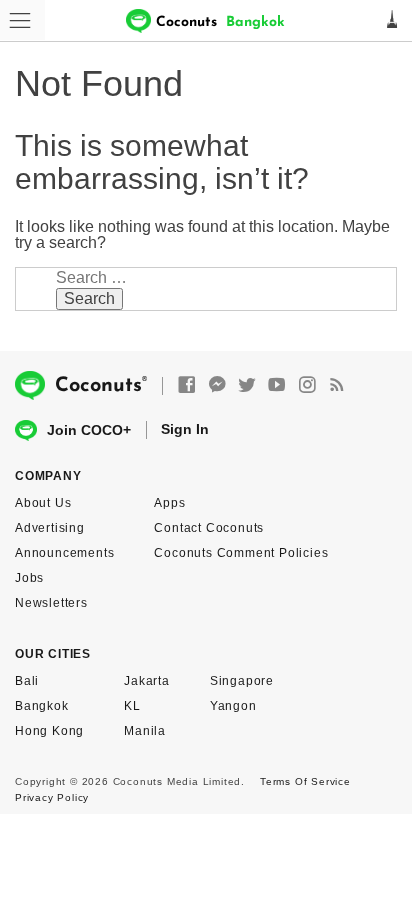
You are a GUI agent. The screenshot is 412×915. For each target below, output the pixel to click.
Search (89, 298)
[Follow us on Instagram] (307, 385)
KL (132, 706)
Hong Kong (49, 731)
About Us (43, 503)
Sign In (185, 429)
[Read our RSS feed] (337, 385)
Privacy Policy (52, 797)
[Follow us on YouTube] (277, 385)
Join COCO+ (89, 430)
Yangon (233, 706)
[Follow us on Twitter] (247, 385)
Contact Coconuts (209, 528)
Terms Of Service (305, 781)
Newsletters (51, 603)
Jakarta (147, 681)
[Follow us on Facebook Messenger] (217, 385)
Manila (145, 731)
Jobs (29, 578)
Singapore (242, 681)
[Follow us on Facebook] (187, 385)
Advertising (50, 528)
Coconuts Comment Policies (241, 553)
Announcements (64, 553)
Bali (27, 681)
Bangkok (42, 706)
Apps (169, 503)
